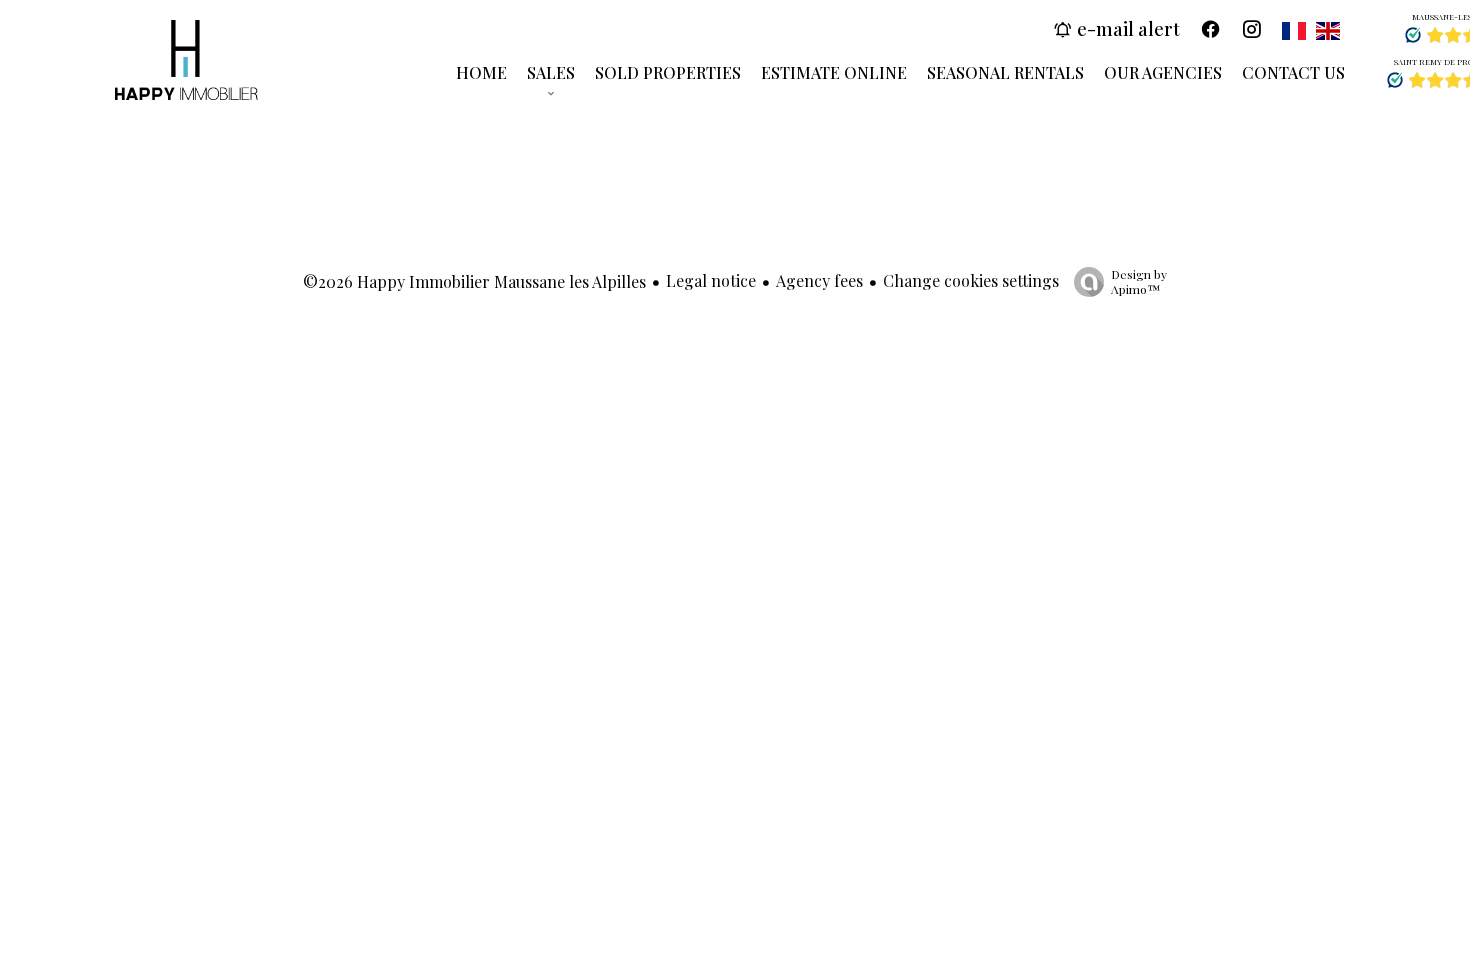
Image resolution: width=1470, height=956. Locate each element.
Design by (1139, 281)
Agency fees (819, 280)
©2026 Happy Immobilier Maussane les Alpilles (474, 281)
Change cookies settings (971, 280)
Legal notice (711, 280)
